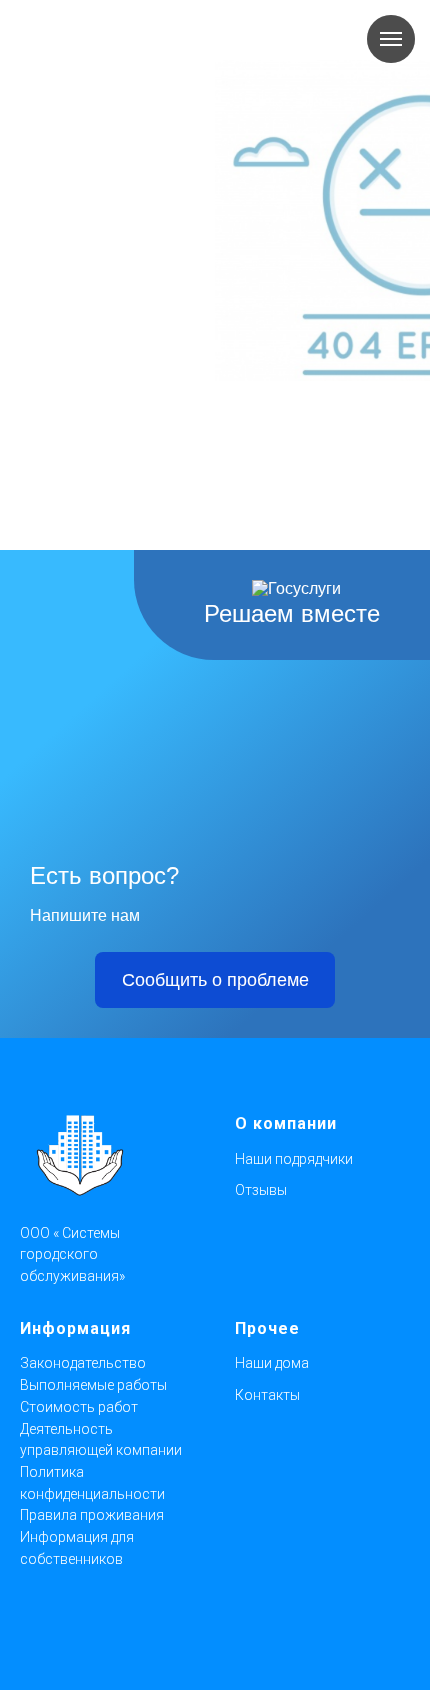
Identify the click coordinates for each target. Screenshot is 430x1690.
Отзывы (261, 1190)
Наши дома (272, 1363)
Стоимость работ (79, 1407)
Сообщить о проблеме (215, 980)
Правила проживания (92, 1515)
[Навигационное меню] (391, 39)
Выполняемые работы (93, 1385)
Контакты (267, 1395)
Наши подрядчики (294, 1159)
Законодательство (83, 1363)
